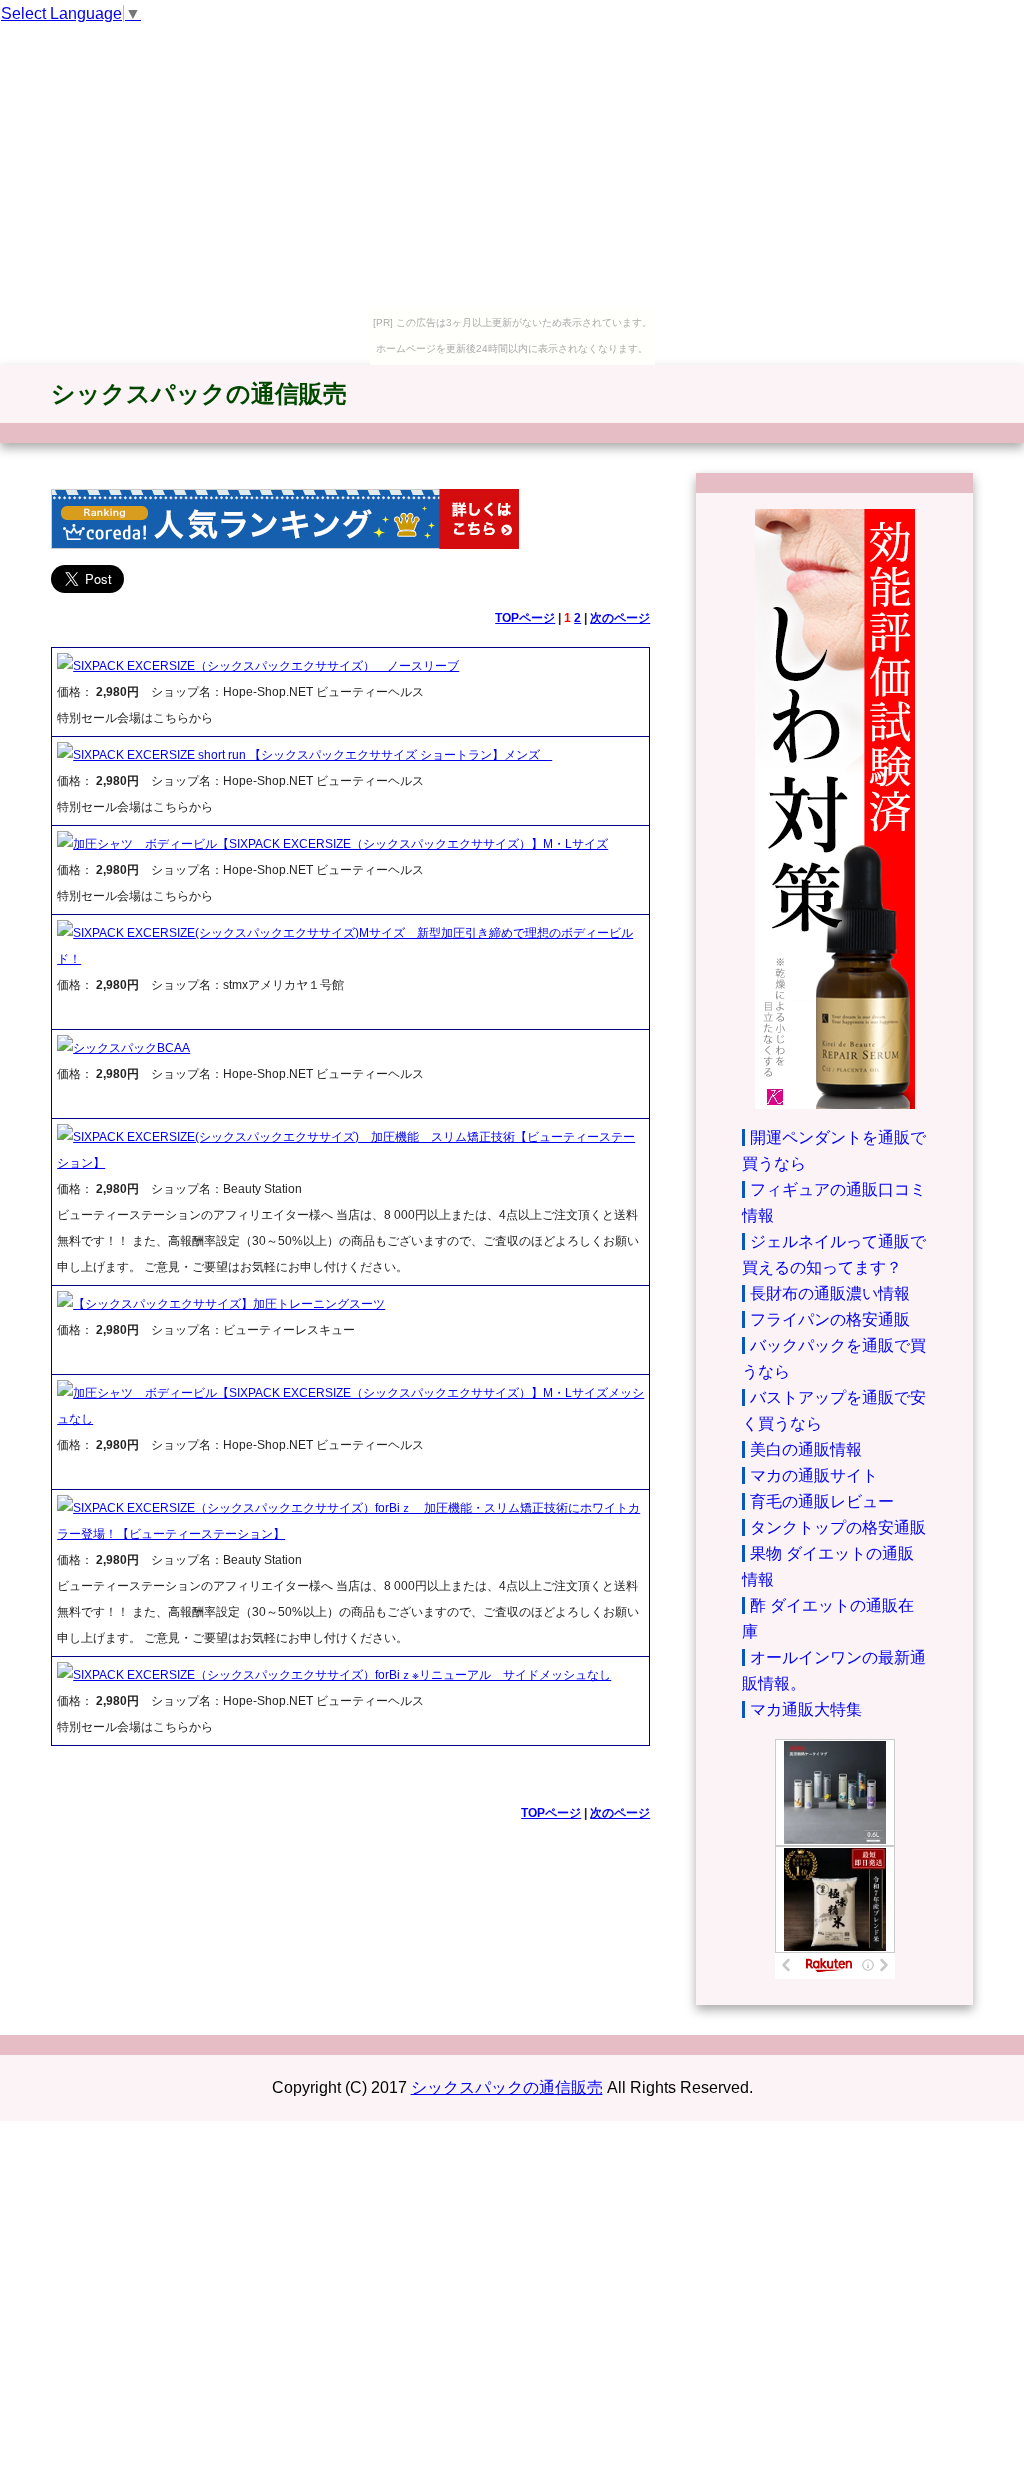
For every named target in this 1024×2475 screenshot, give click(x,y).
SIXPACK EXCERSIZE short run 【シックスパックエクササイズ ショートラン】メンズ (312, 755)
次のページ (620, 618)
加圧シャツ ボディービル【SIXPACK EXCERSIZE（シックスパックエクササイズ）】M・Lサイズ (340, 844)
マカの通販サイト (814, 1475)
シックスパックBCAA (131, 1048)
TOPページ (525, 618)
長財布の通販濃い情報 (830, 1293)
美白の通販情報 (806, 1449)
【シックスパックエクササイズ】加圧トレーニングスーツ (229, 1304)
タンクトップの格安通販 (838, 1527)
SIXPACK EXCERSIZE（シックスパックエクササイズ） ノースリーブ (266, 666)
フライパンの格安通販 (830, 1319)
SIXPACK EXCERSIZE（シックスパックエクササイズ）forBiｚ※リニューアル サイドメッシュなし (342, 1675)
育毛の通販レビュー (822, 1501)
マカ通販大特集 (806, 1709)
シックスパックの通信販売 (199, 393)
